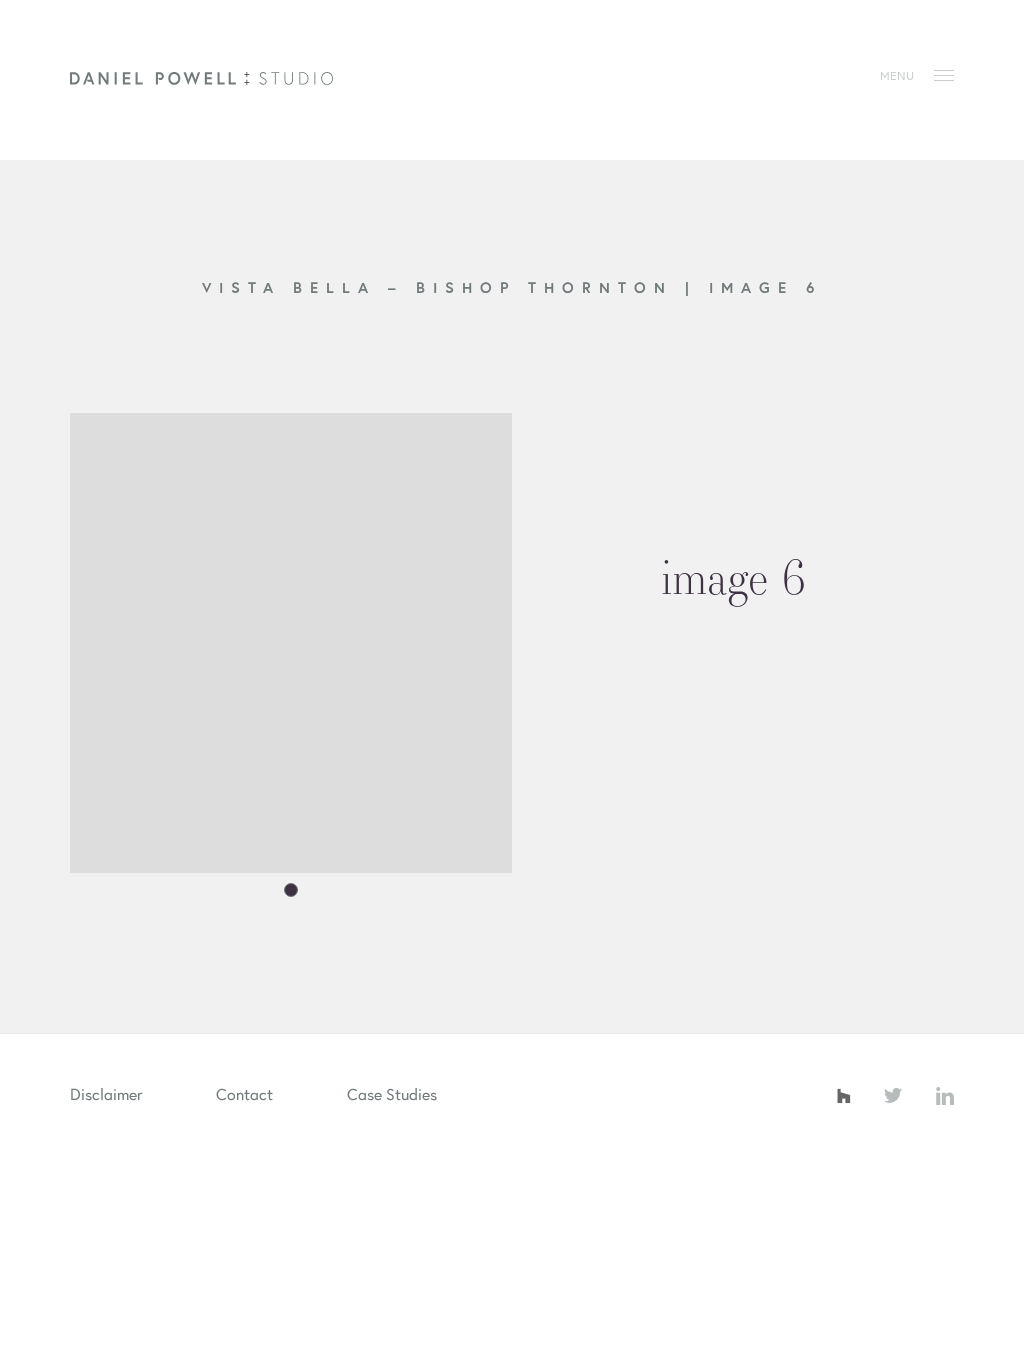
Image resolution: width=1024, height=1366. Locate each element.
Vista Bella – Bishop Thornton (443, 287)
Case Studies (392, 1093)
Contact (244, 1093)
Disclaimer (106, 1093)
